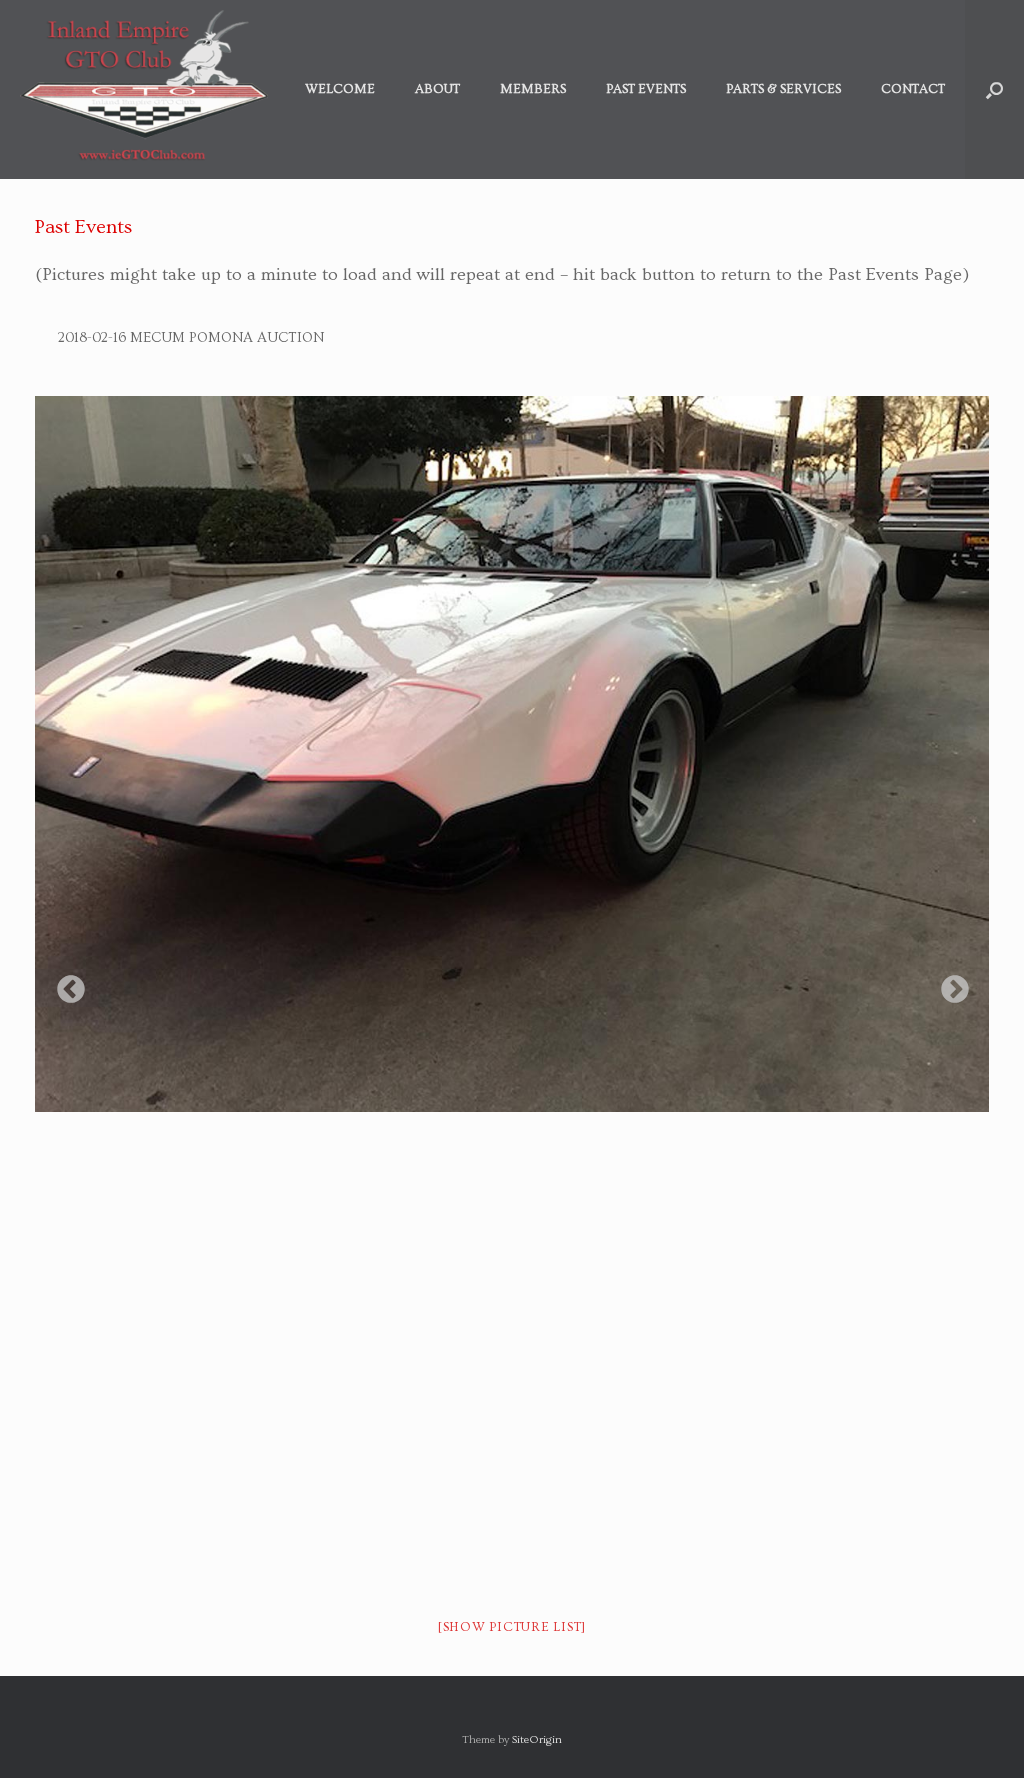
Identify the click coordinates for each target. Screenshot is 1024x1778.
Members (533, 89)
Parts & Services (783, 89)
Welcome (340, 89)
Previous (65, 984)
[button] (994, 89)
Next (949, 984)
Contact (913, 89)
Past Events (646, 89)
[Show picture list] (512, 1627)
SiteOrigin (537, 1739)
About (437, 89)
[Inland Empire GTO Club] (144, 89)
